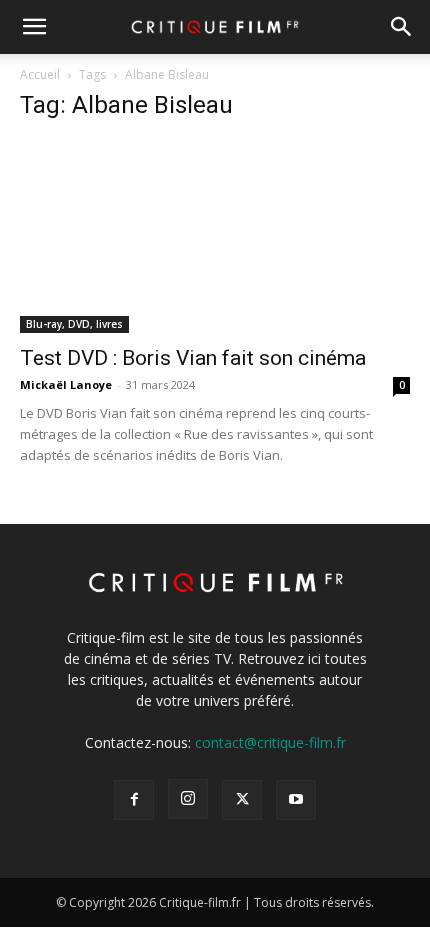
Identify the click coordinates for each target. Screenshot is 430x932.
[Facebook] (134, 800)
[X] (242, 800)
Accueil (40, 74)
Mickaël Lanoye (66, 384)
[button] (34, 27)
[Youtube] (296, 800)
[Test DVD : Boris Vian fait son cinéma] (215, 236)
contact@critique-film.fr (270, 742)
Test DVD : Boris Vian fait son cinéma (193, 358)
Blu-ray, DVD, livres (74, 324)
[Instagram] (188, 799)
